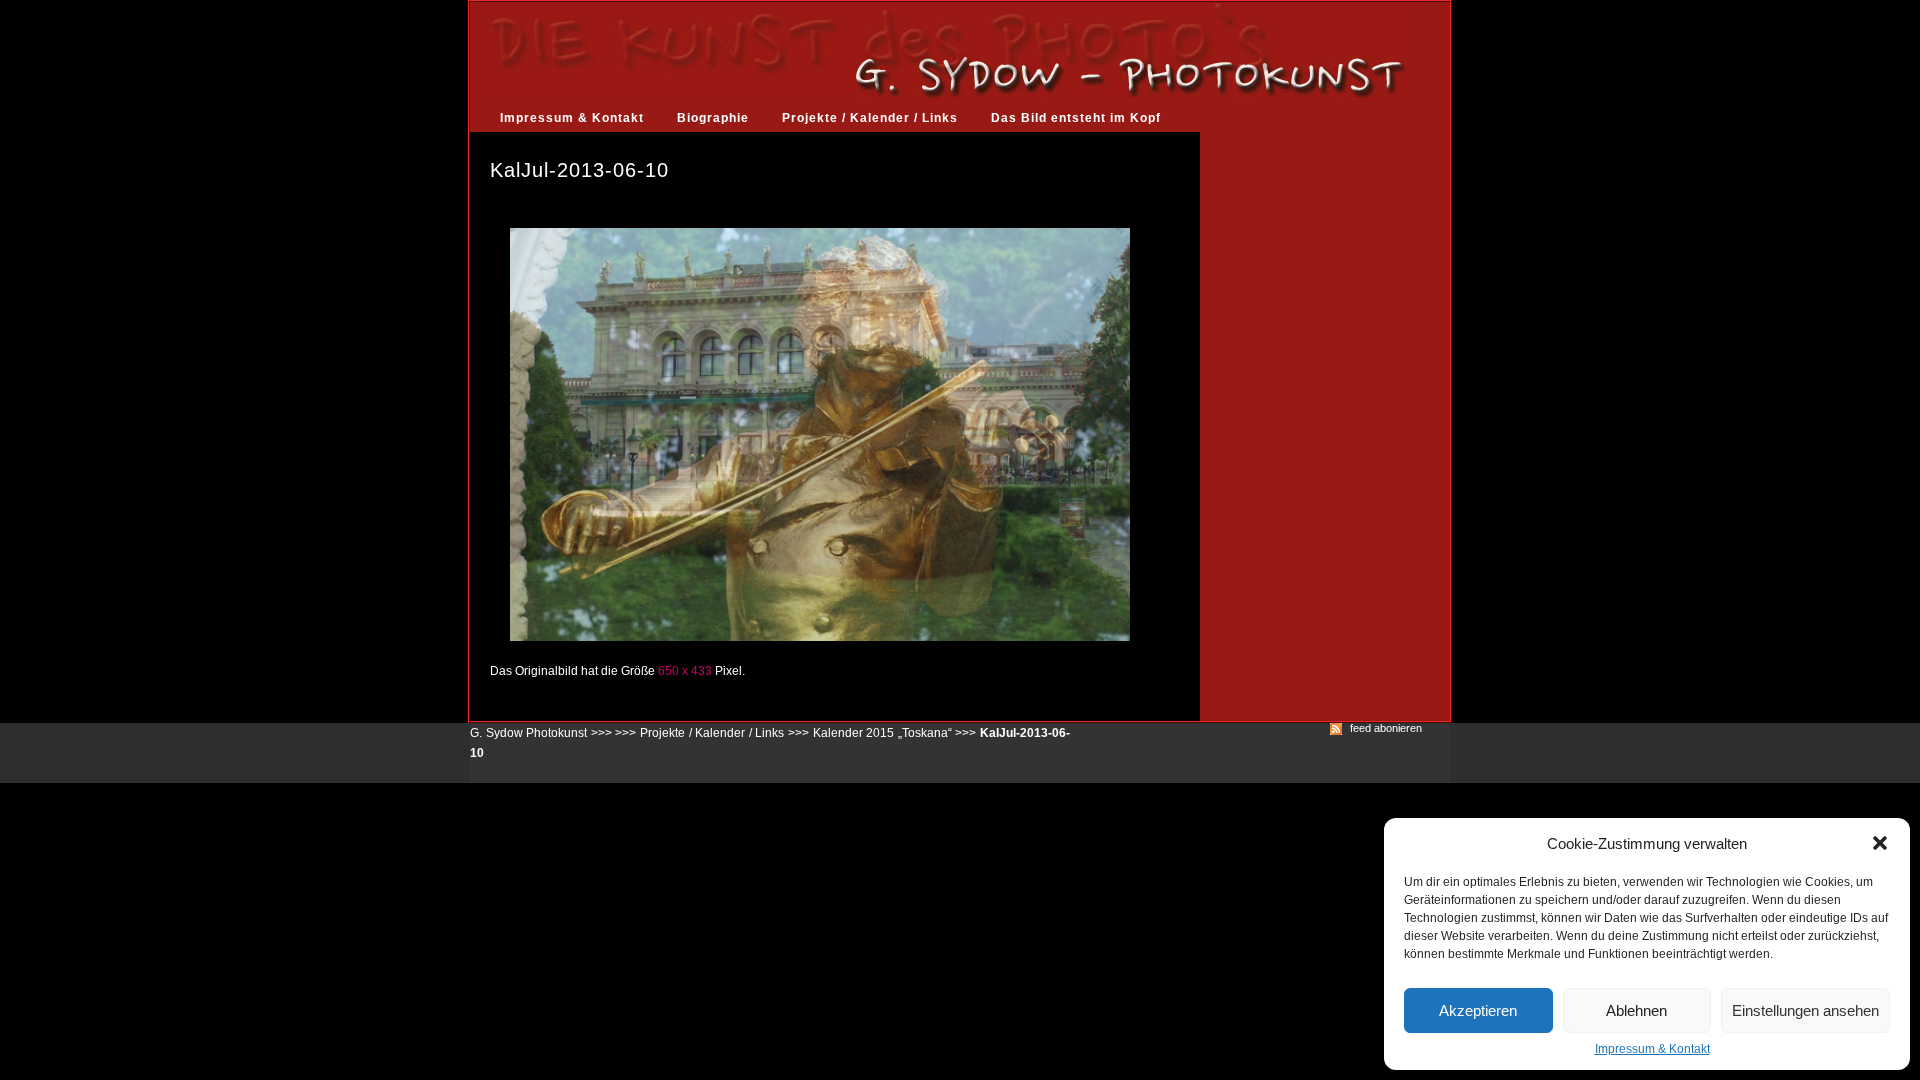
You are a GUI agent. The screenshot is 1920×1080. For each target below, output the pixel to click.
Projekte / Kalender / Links (870, 118)
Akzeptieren (1478, 1010)
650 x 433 (685, 671)
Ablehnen (1636, 1010)
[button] (1880, 843)
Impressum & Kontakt (1652, 1049)
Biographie (713, 118)
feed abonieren (1386, 728)
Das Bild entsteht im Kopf (1076, 118)
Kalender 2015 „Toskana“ (882, 733)
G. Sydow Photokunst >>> (541, 733)
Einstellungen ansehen (1805, 1010)
